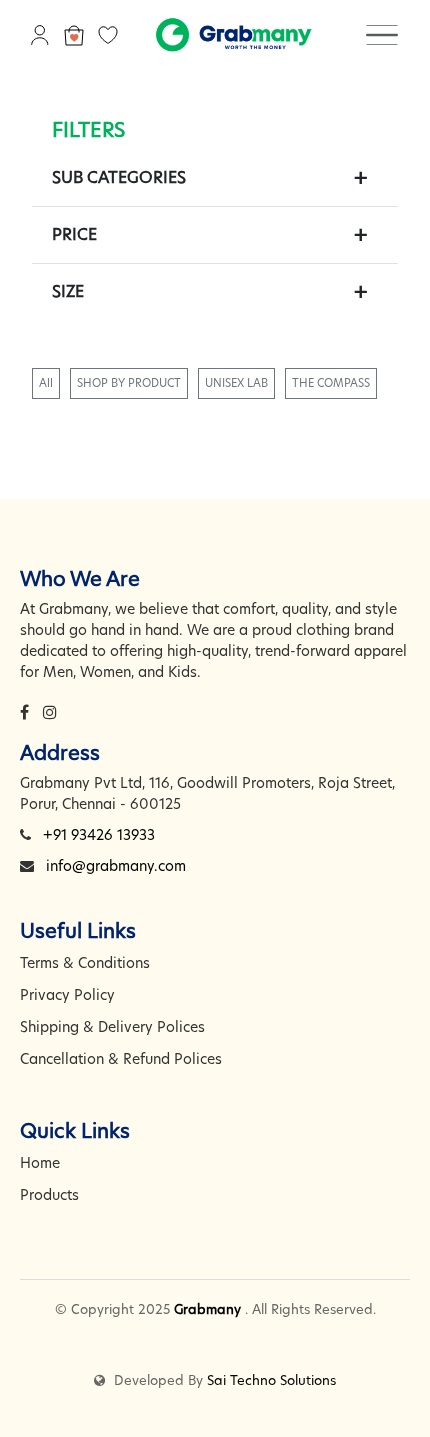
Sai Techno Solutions (271, 1380)
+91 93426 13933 (99, 835)
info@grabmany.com (116, 866)
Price (74, 234)
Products (49, 1195)
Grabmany (207, 1309)
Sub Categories (119, 177)
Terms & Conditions (85, 963)
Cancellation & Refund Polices (121, 1059)
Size (68, 291)
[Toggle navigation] (382, 34)
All (46, 383)
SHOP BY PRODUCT (129, 383)
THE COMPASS (331, 383)
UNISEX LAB (236, 383)
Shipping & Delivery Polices (112, 1027)
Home (40, 1163)
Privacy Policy (67, 995)
